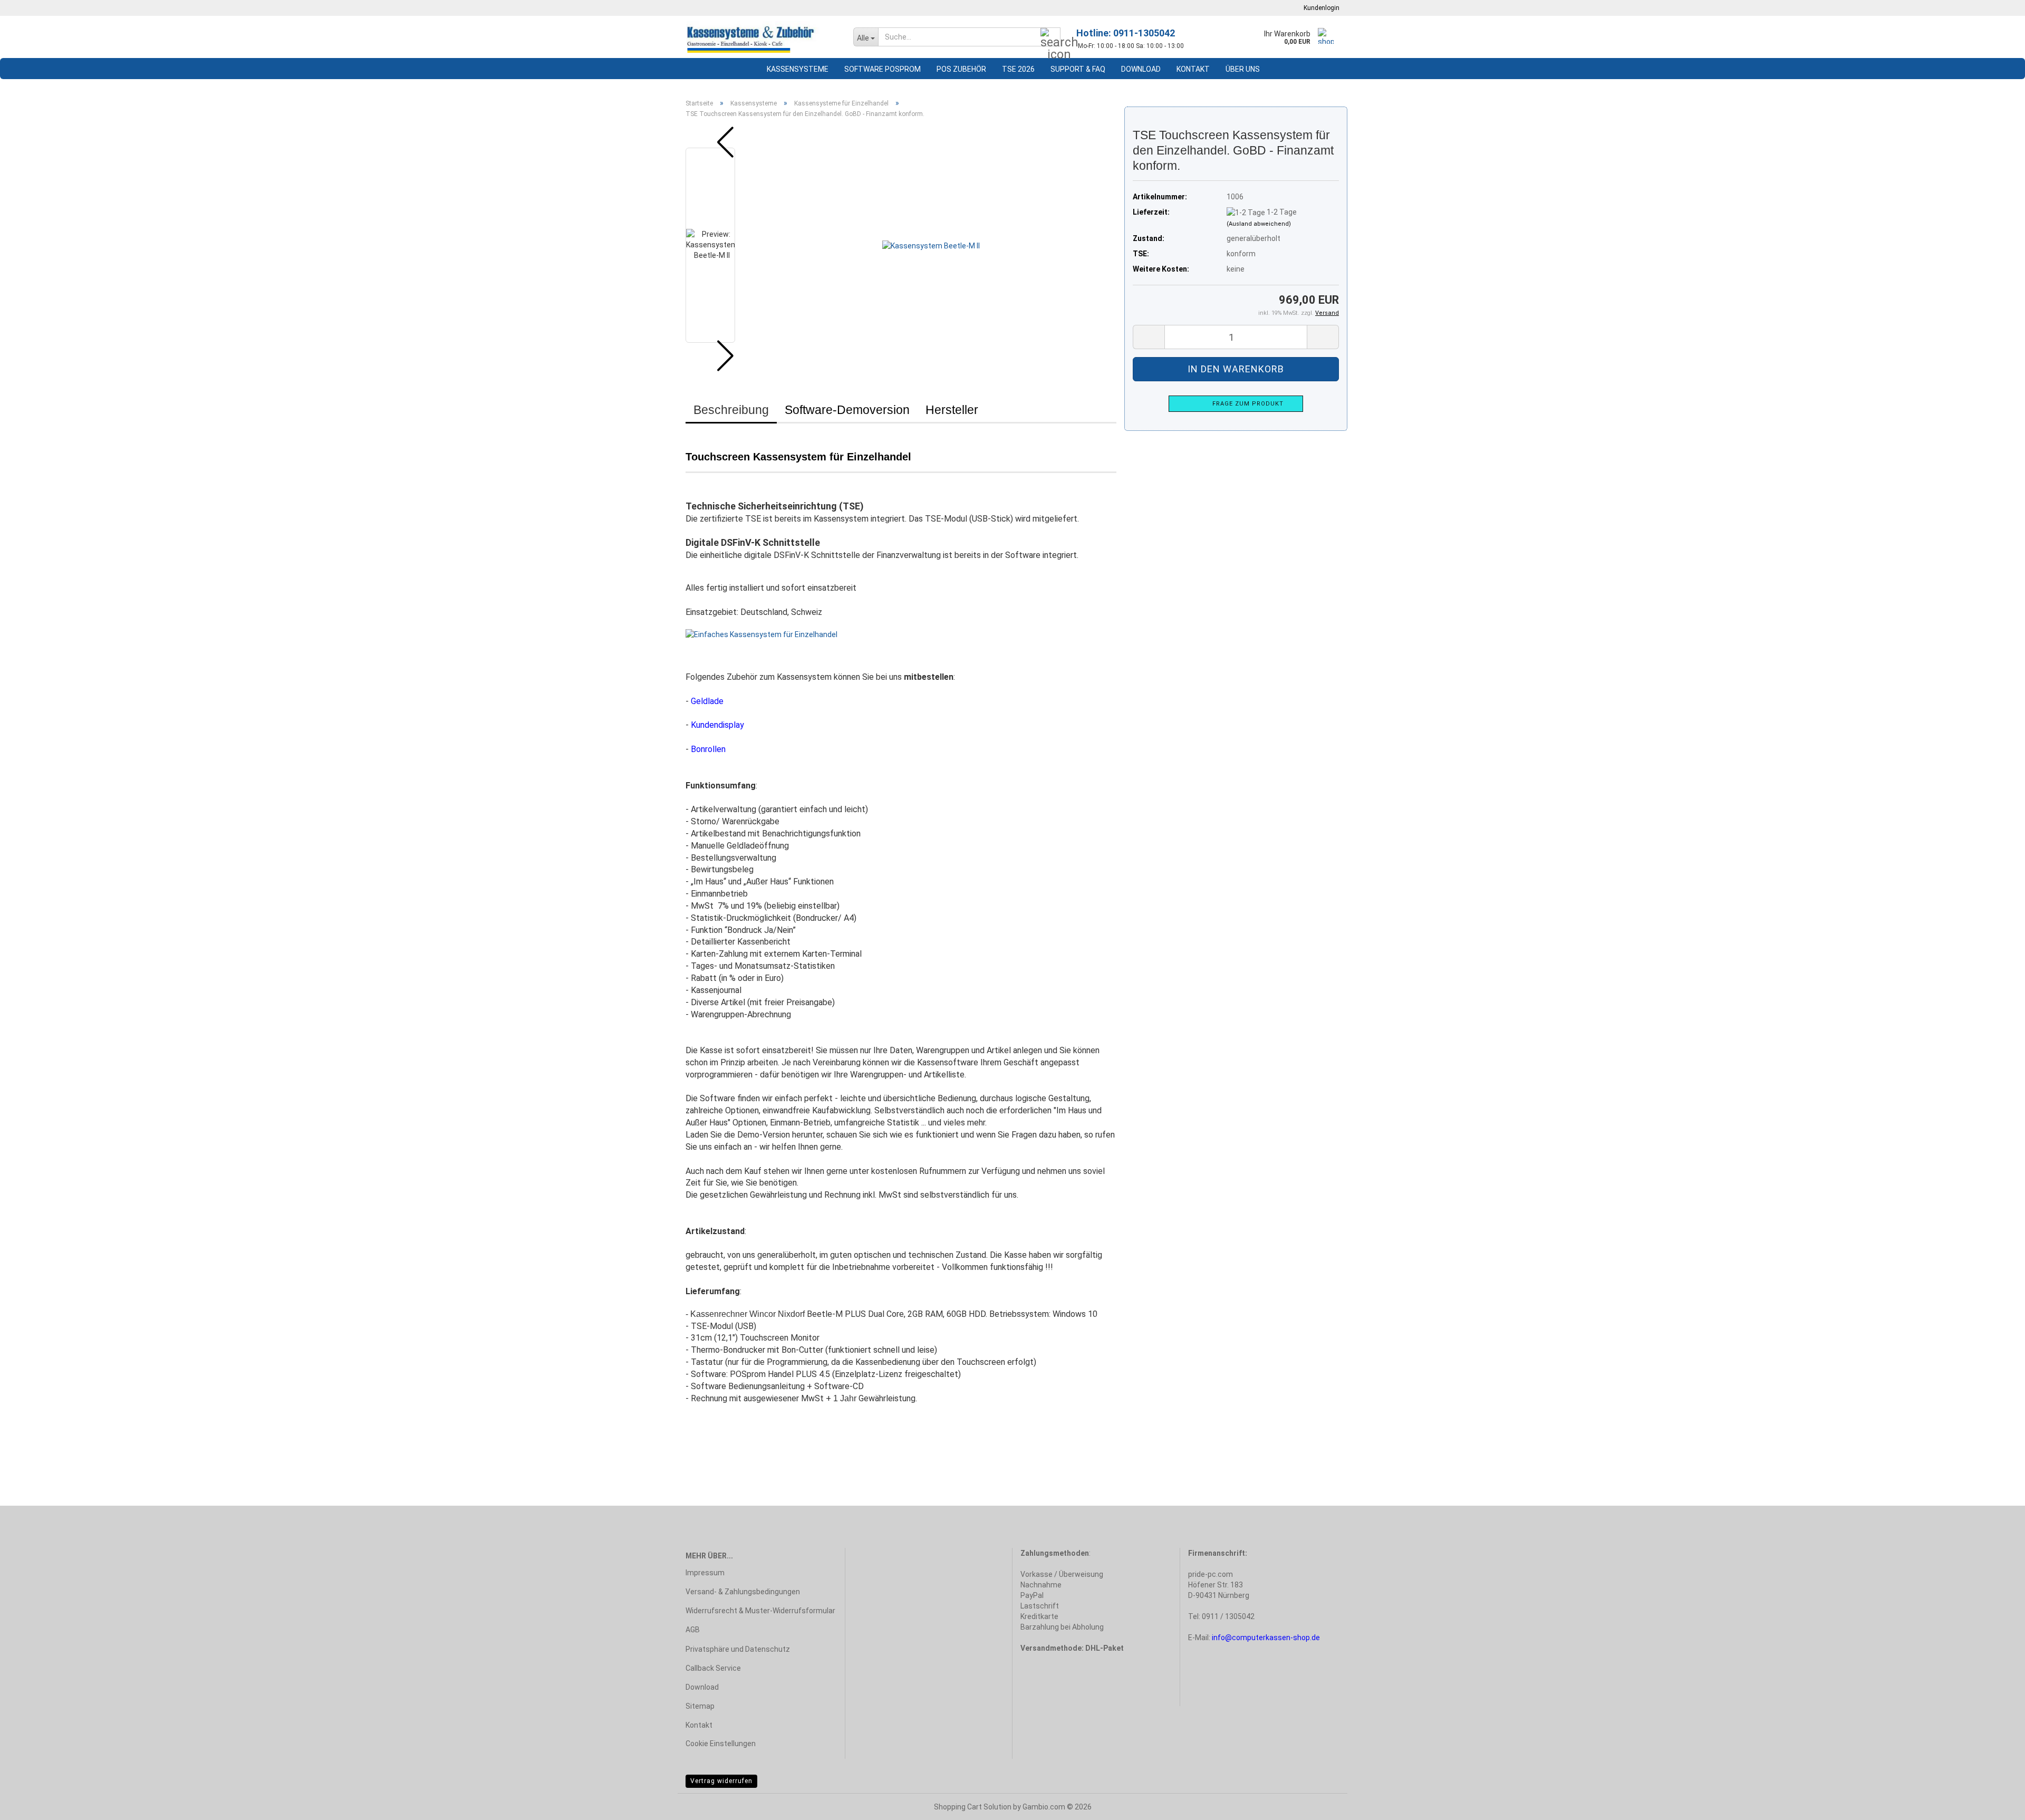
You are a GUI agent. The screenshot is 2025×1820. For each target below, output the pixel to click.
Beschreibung (731, 410)
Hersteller (952, 410)
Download (1141, 69)
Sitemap (700, 1706)
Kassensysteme (798, 69)
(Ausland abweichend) (1259, 224)
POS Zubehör (961, 69)
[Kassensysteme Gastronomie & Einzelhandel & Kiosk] (761, 37)
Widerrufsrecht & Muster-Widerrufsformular (760, 1611)
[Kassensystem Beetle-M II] (931, 245)
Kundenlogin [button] (1320, 8)
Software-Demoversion (847, 410)
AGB (693, 1630)
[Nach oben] (1996, 1804)
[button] (717, 142)
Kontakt (1193, 69)
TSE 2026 (1018, 69)
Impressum (705, 1573)
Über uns (1243, 69)
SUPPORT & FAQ (1078, 69)
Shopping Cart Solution (973, 1807)
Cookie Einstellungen (721, 1744)
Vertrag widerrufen (721, 1781)
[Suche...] (1050, 37)
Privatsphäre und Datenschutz (738, 1649)
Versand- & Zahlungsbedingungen (743, 1592)
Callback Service (713, 1668)
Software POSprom (883, 69)
